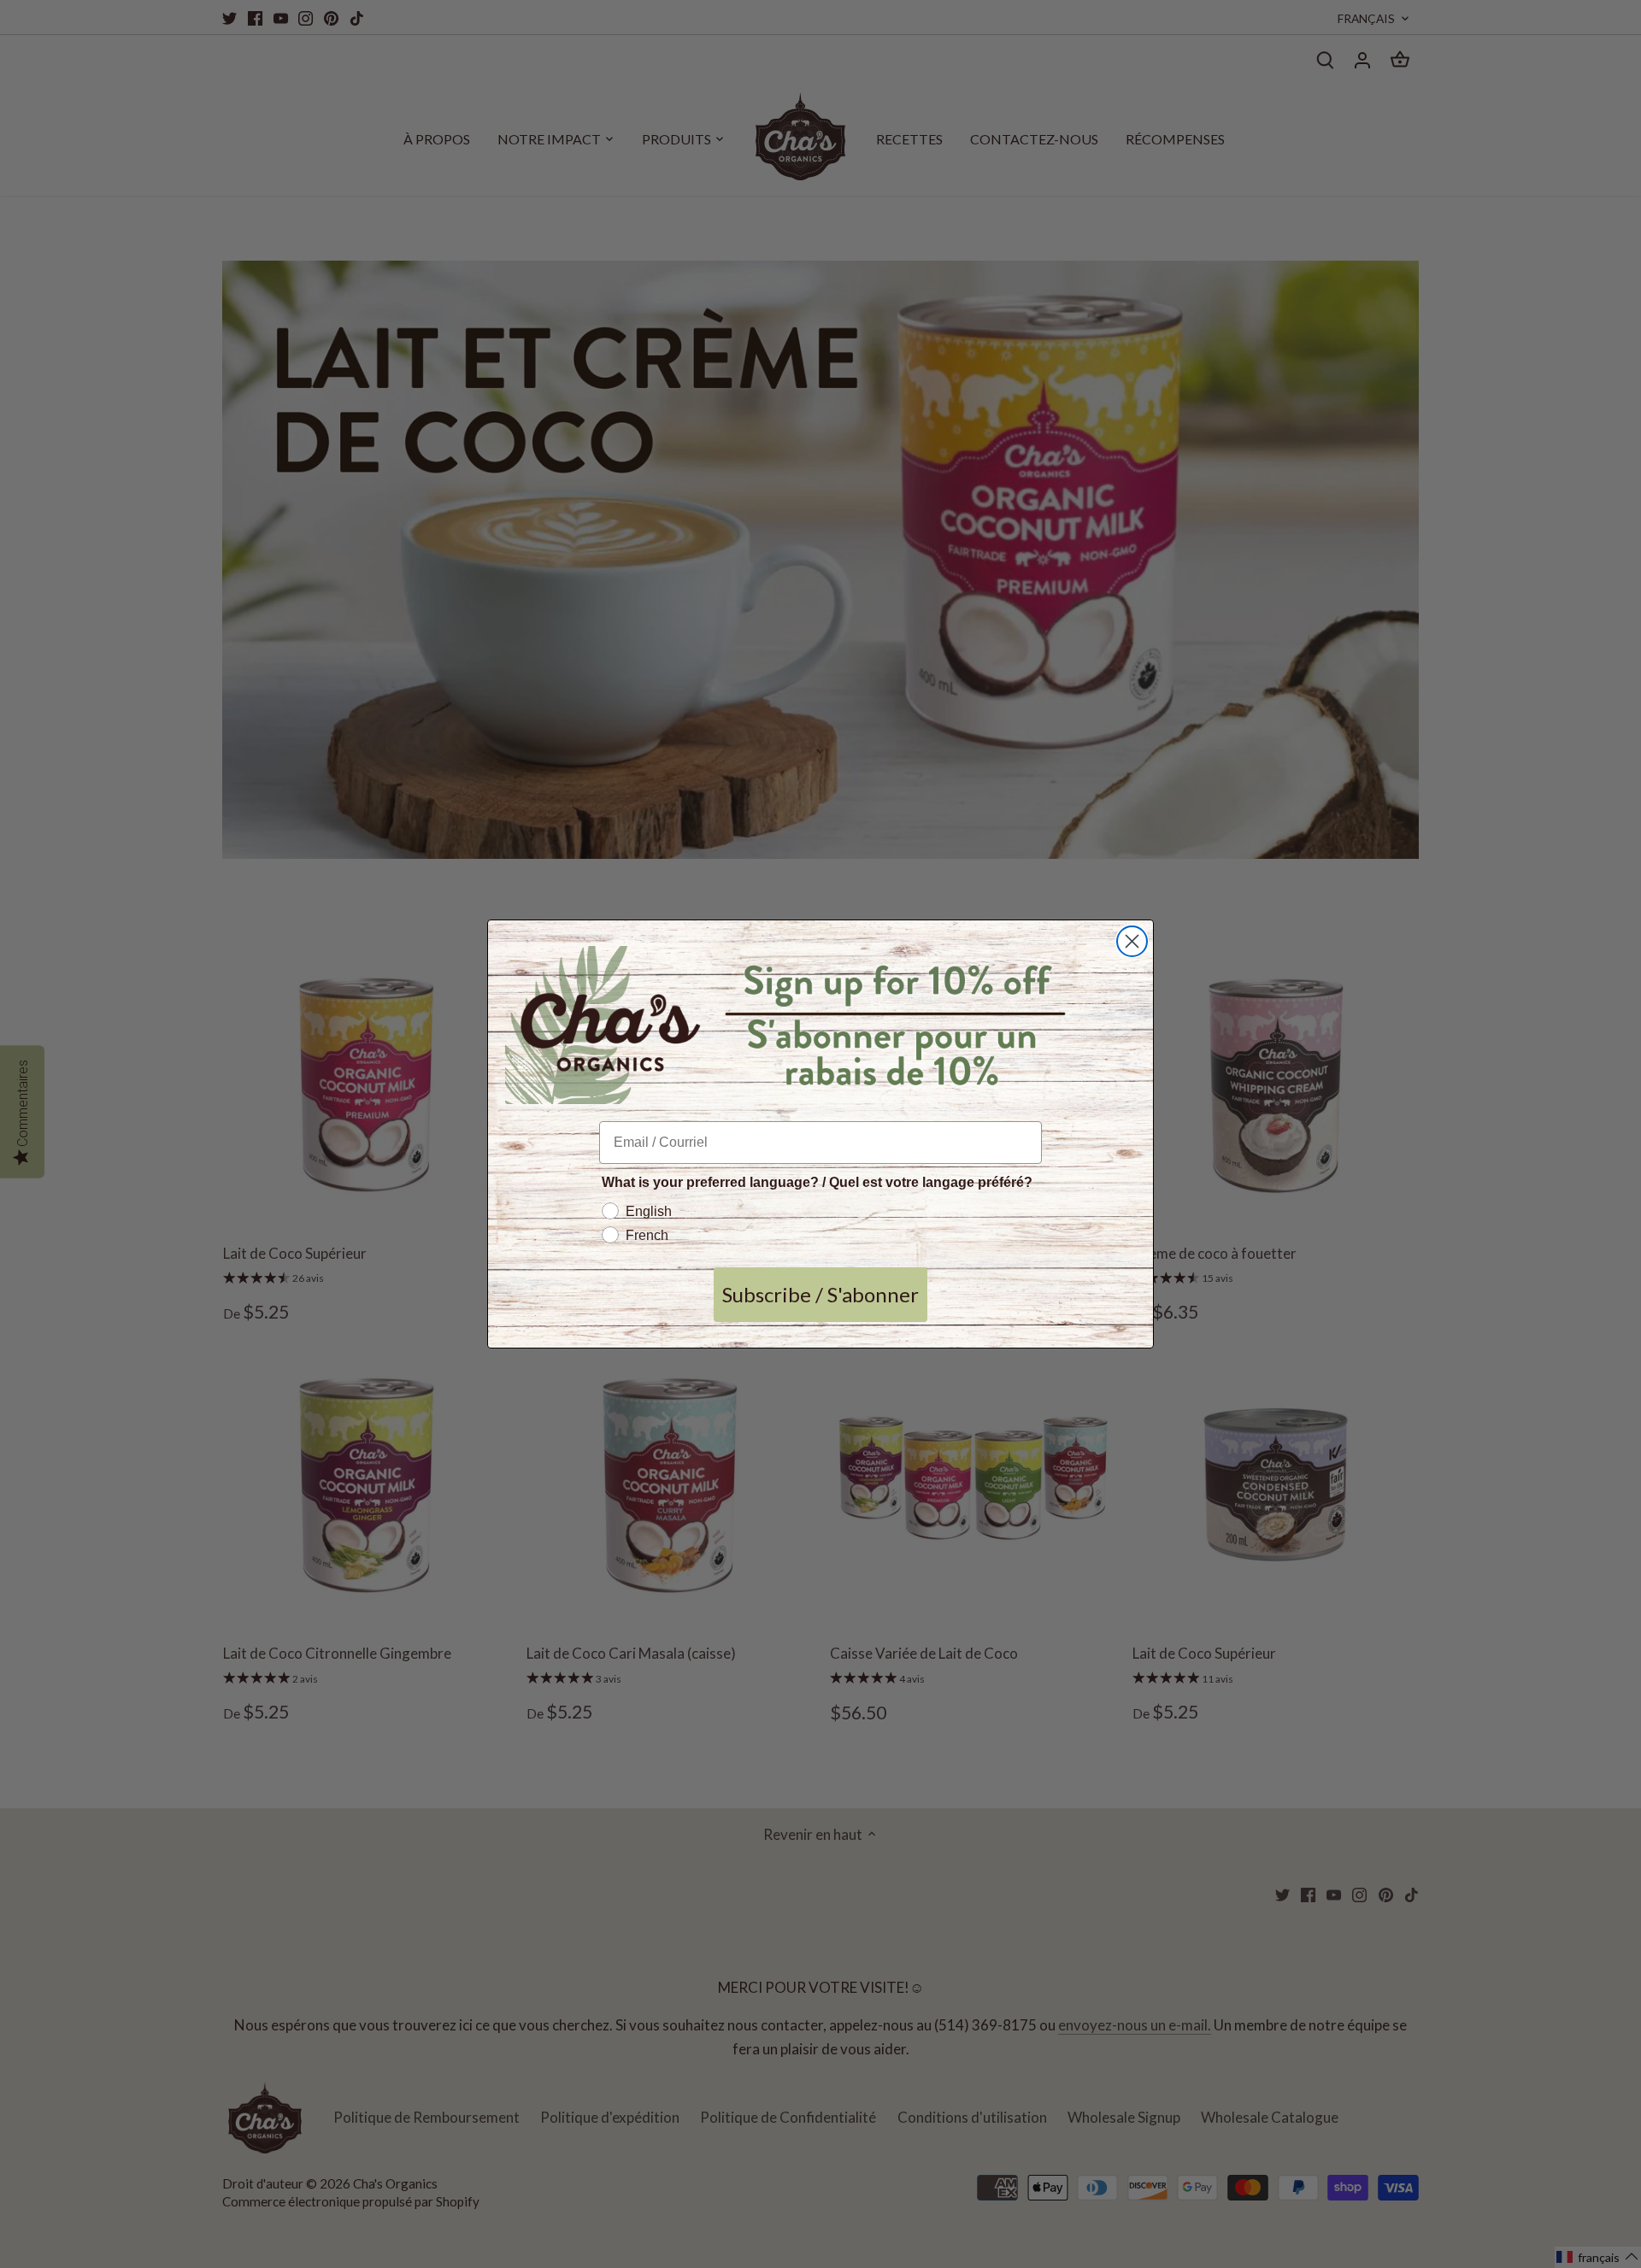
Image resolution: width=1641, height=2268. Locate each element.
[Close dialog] (1132, 941)
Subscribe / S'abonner (820, 1294)
